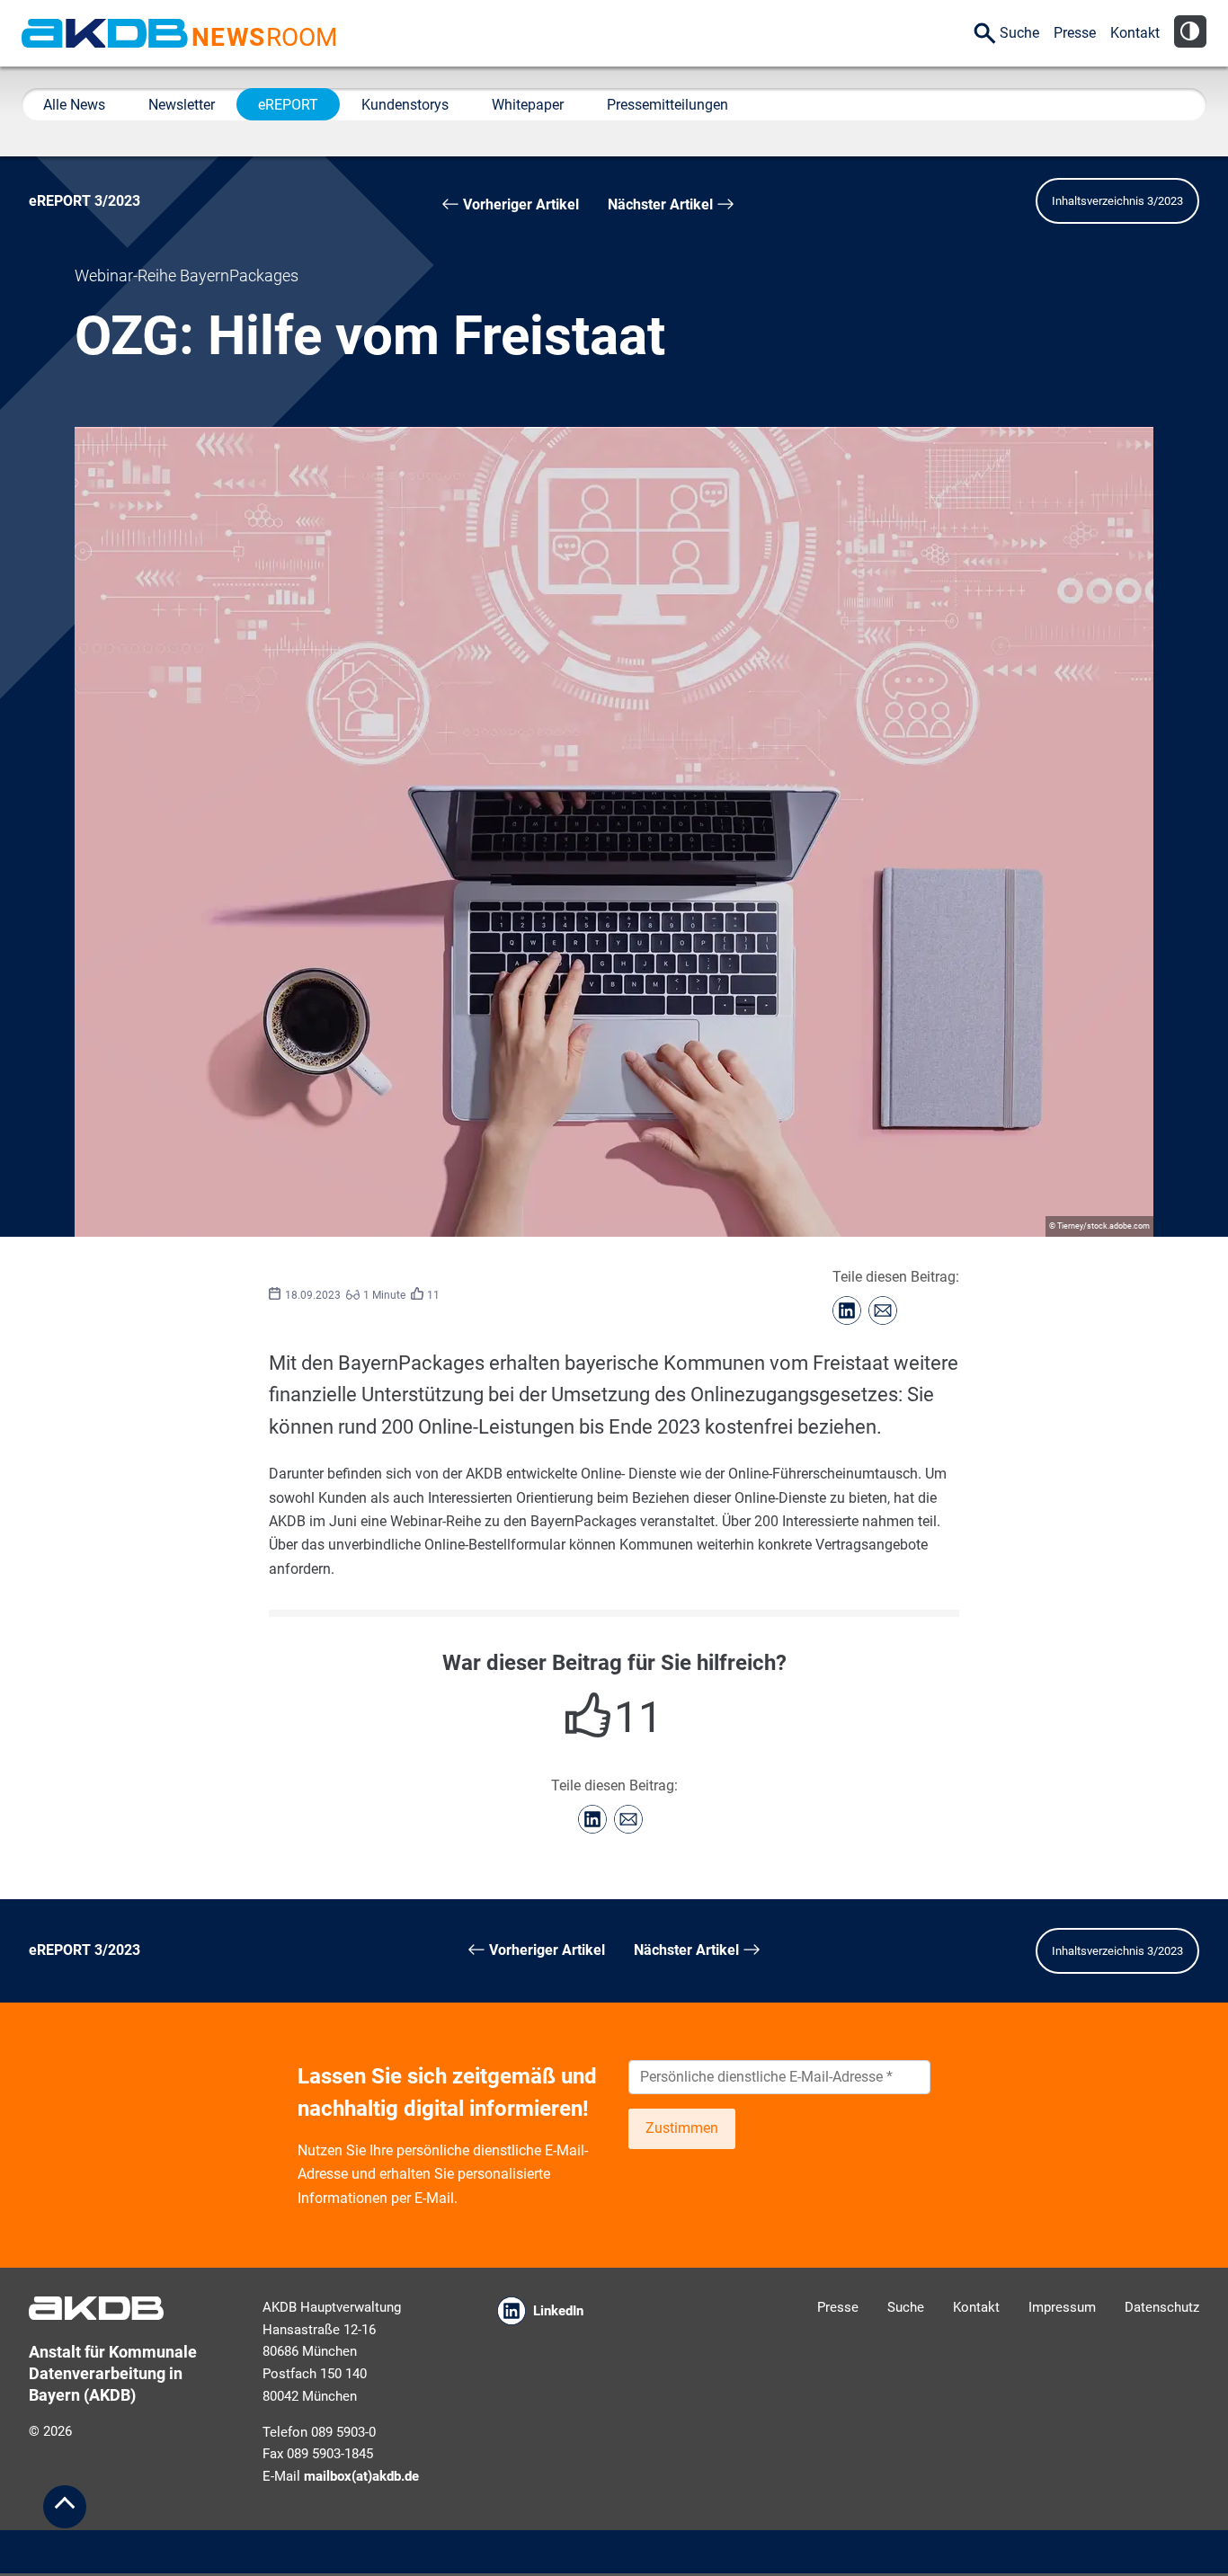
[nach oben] (65, 2507)
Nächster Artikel (662, 204)
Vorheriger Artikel (519, 204)
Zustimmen (682, 2128)
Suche (1019, 33)
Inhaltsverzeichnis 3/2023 (1117, 201)
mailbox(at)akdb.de (361, 2476)
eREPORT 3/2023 (85, 201)
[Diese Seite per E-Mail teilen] (883, 1310)
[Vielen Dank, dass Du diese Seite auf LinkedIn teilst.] (847, 1310)
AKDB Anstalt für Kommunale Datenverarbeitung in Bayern (105, 33)
